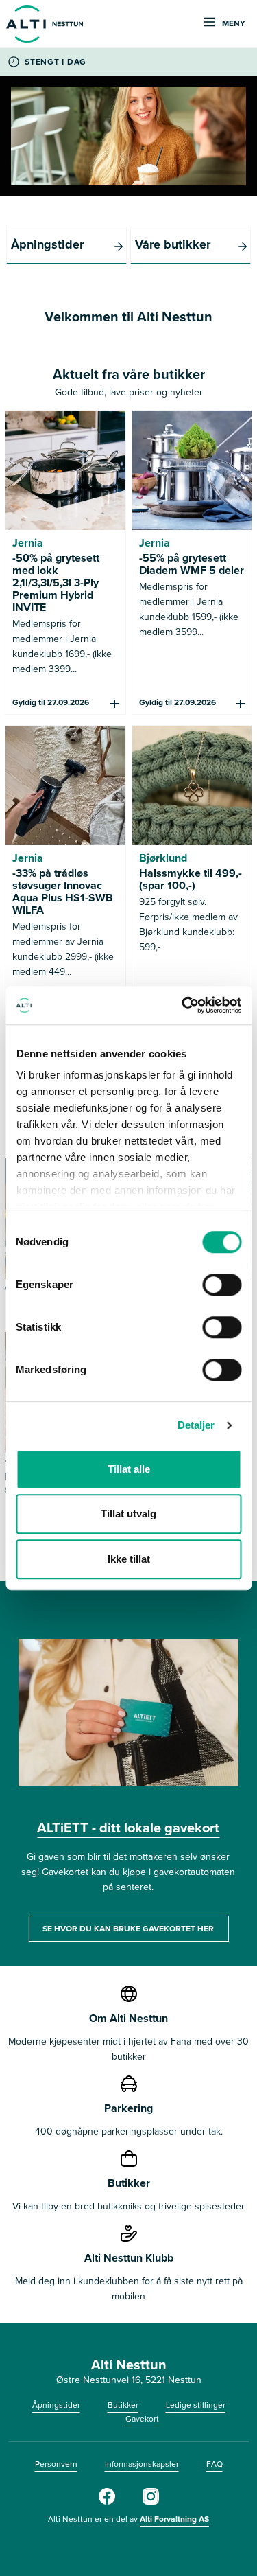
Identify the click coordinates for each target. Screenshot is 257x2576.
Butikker (123, 2405)
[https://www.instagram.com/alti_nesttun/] (151, 2502)
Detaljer (196, 1425)
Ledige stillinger (196, 2405)
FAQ (215, 2464)
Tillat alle (129, 1469)
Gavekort (142, 2419)
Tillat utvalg (128, 1514)
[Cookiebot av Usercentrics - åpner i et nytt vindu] (183, 1005)
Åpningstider (56, 2405)
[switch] (222, 1285)
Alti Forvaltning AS (174, 2519)
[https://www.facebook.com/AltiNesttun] (107, 2502)
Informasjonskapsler (142, 2464)
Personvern (56, 2464)
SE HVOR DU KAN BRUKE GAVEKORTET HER (128, 1929)
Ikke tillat (129, 1559)
